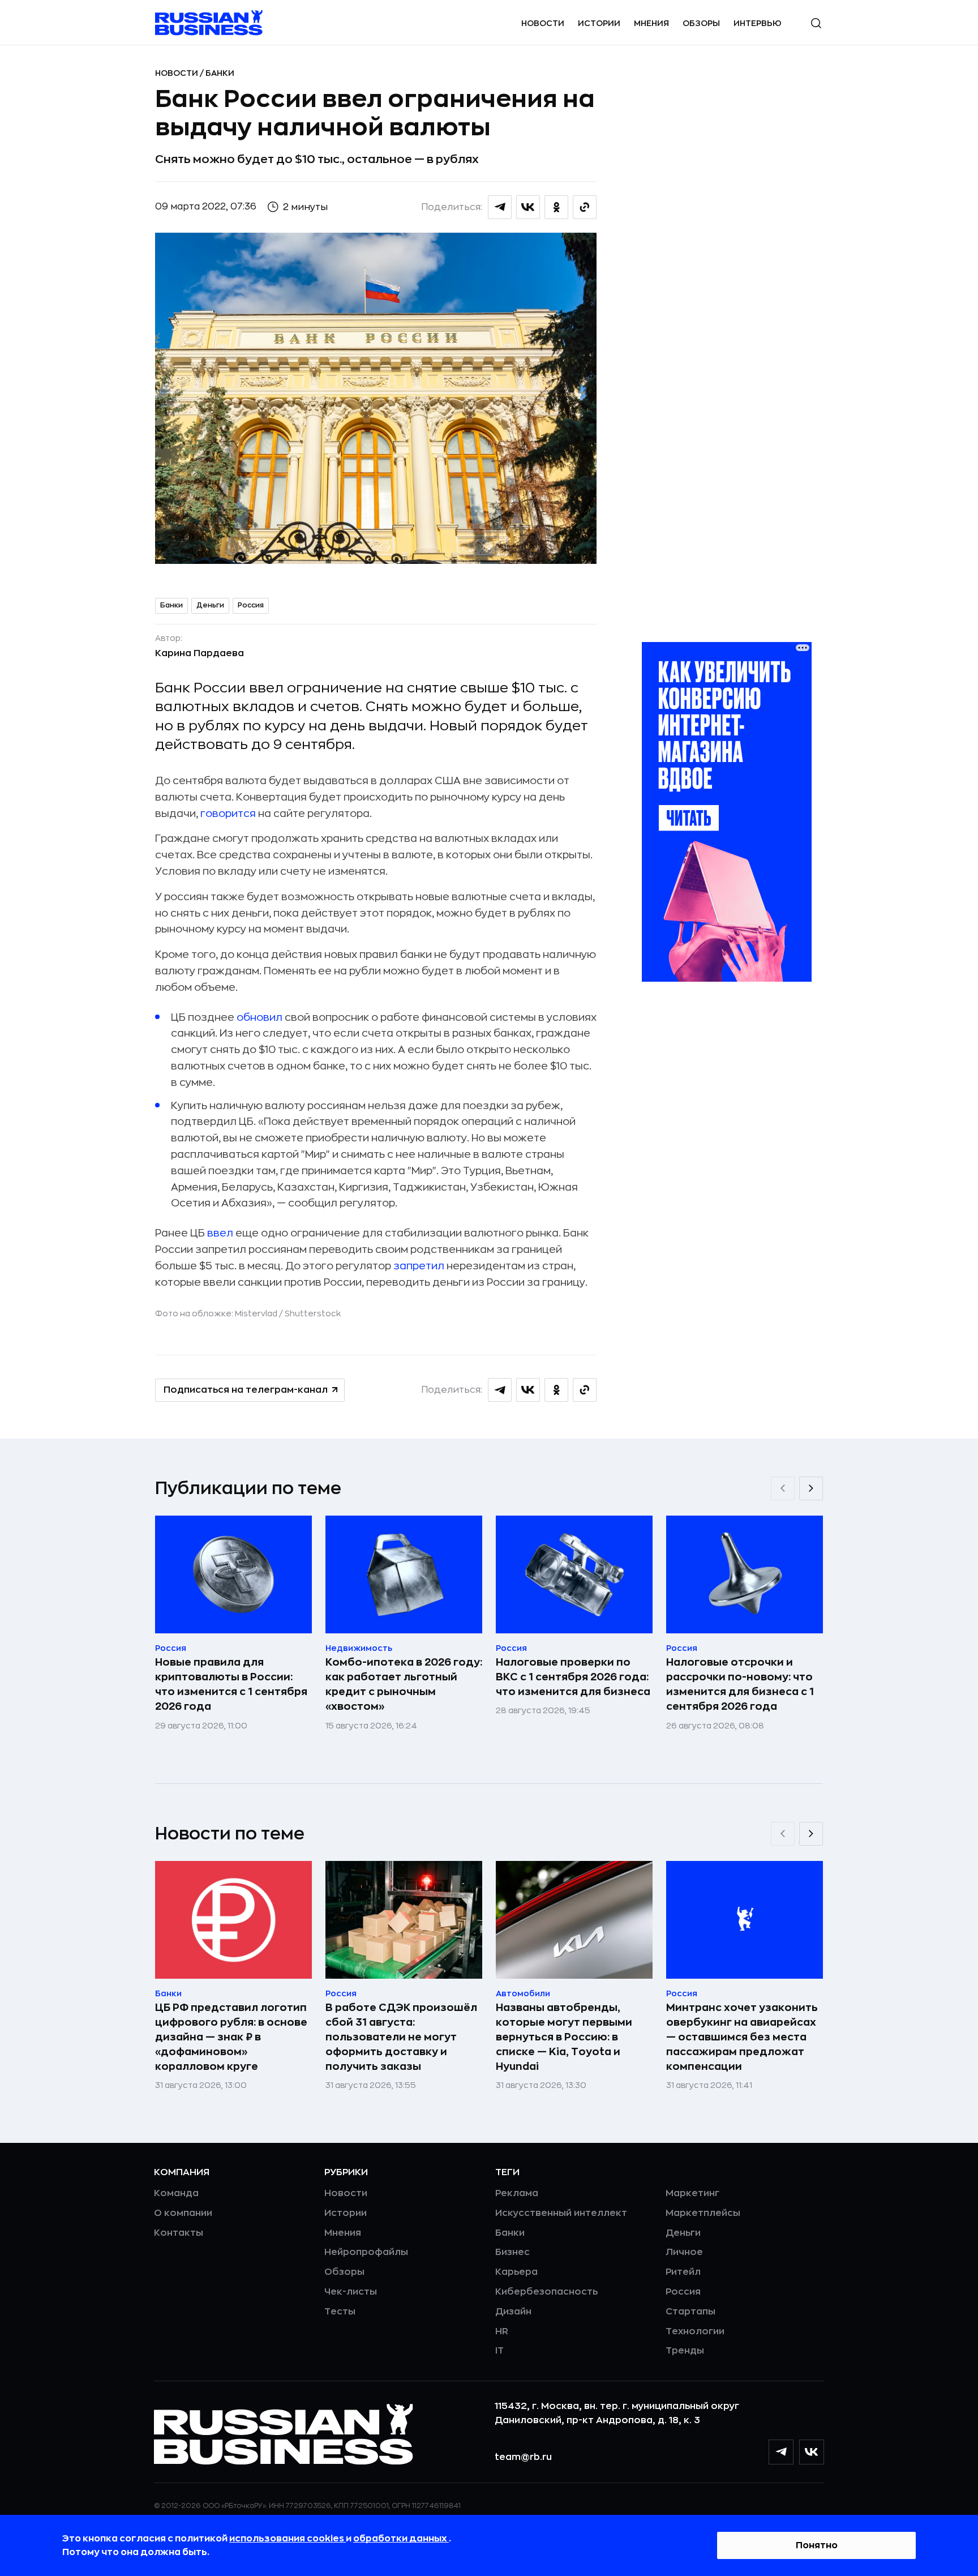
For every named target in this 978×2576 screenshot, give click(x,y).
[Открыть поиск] (816, 23)
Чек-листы (351, 2292)
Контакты (179, 2233)
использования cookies (288, 2539)
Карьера (516, 2272)
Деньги (210, 605)
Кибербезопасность (546, 2292)
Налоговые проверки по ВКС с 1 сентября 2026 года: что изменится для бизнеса (573, 1677)
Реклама (517, 2193)
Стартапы (690, 2312)
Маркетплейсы (703, 2213)
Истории (599, 23)
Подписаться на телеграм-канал (246, 1390)
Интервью (758, 23)
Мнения (651, 23)
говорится (228, 814)
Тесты (340, 2312)
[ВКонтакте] (812, 2452)
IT (499, 2351)
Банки (220, 73)
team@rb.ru (523, 2457)
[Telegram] (781, 2452)
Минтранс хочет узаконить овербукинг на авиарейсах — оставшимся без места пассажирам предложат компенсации (742, 2037)
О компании (183, 2213)
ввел (219, 1233)
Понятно (817, 2545)
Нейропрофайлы (366, 2252)
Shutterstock (313, 1313)
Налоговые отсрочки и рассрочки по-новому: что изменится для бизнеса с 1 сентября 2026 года (740, 1684)
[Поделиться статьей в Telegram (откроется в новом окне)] (500, 207)
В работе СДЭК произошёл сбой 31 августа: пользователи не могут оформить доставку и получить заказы (401, 2037)
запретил (420, 1266)
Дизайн (513, 2312)
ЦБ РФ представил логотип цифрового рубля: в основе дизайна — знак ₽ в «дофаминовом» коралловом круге (231, 2037)
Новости (543, 23)
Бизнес (512, 2252)
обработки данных (401, 2539)
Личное (684, 2252)
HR (502, 2331)
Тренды (685, 2351)
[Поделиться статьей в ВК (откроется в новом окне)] (528, 207)
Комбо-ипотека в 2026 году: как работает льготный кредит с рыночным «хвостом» (404, 1684)
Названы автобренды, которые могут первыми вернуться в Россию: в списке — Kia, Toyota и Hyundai (564, 2037)
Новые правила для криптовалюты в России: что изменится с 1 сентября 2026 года (231, 1684)
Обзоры (701, 23)
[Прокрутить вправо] (811, 1488)
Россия (251, 605)
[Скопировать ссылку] (585, 207)
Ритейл (683, 2272)
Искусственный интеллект (561, 2213)
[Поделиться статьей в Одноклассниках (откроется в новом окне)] (556, 207)
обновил (259, 1017)
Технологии (695, 2331)
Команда (176, 2193)
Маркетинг (692, 2193)
